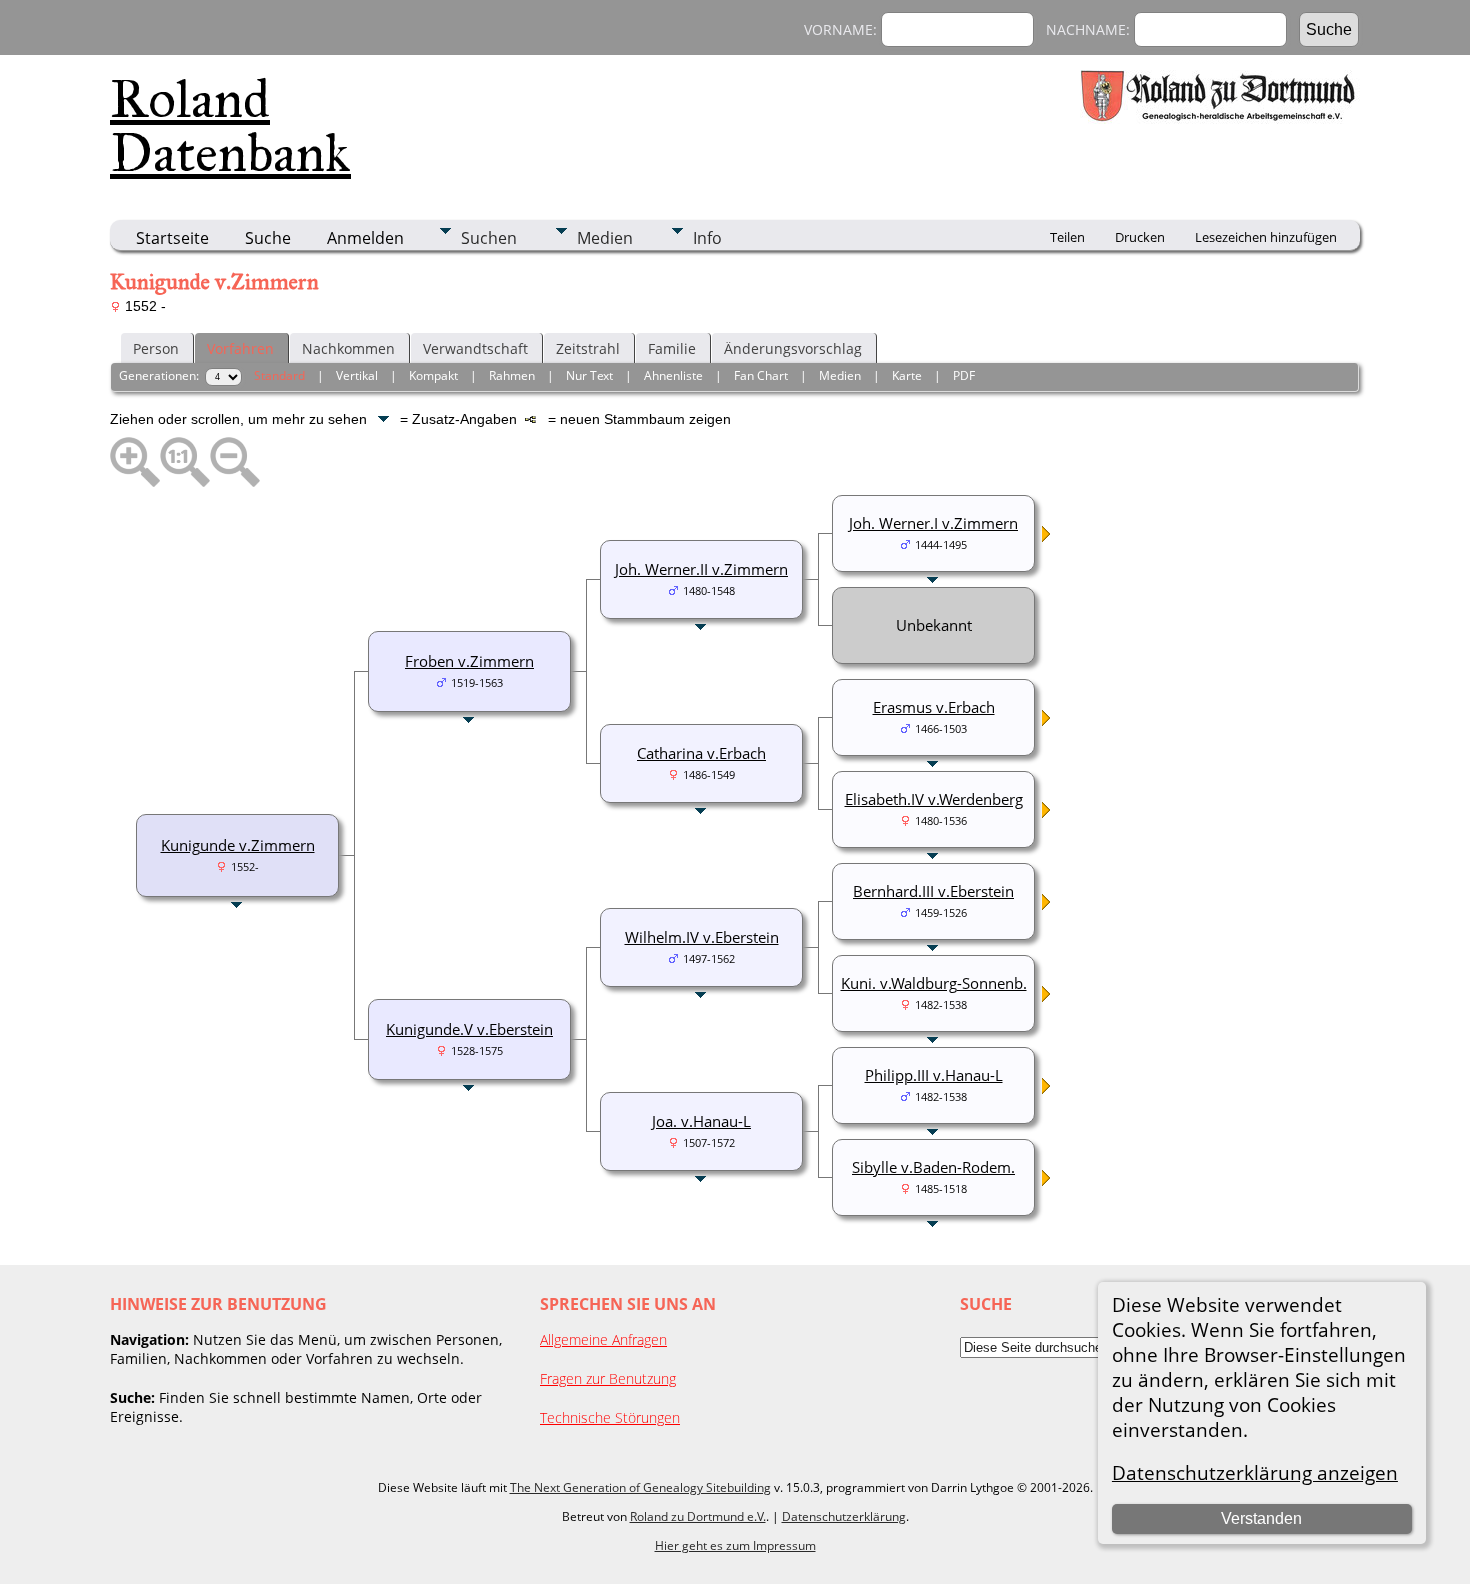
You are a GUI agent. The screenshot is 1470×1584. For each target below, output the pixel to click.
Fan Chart (761, 375)
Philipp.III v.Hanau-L (934, 1075)
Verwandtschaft (475, 348)
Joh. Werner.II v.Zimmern (701, 569)
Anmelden (365, 238)
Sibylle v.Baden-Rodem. (933, 1167)
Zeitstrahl (588, 348)
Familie (672, 348)
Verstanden (1261, 1518)
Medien (605, 238)
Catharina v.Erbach (701, 753)
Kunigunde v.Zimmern (238, 845)
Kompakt (433, 375)
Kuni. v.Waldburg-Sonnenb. (934, 983)
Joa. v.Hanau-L (701, 1121)
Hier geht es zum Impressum (735, 1545)
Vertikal (357, 375)
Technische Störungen (610, 1417)
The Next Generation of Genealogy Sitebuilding (640, 1487)
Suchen (489, 238)
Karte (907, 375)
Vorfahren (240, 348)
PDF (964, 375)
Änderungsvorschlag (793, 348)
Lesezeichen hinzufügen (1266, 237)
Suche (268, 238)
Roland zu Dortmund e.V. (698, 1516)
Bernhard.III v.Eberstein (933, 891)
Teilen (1067, 237)
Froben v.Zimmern (469, 661)
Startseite (172, 238)
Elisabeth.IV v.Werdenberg (934, 799)
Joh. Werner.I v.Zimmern (933, 523)
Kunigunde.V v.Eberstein (469, 1029)
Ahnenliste (673, 375)
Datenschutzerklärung (844, 1516)
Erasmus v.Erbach (934, 707)
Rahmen (512, 375)
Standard (279, 375)
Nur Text (589, 375)
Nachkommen (348, 348)
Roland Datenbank (230, 126)
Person (156, 348)
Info (707, 238)
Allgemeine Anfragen (603, 1339)
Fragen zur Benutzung (608, 1378)
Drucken (1140, 237)
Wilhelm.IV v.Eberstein (702, 937)
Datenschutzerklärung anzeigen (1255, 1472)
